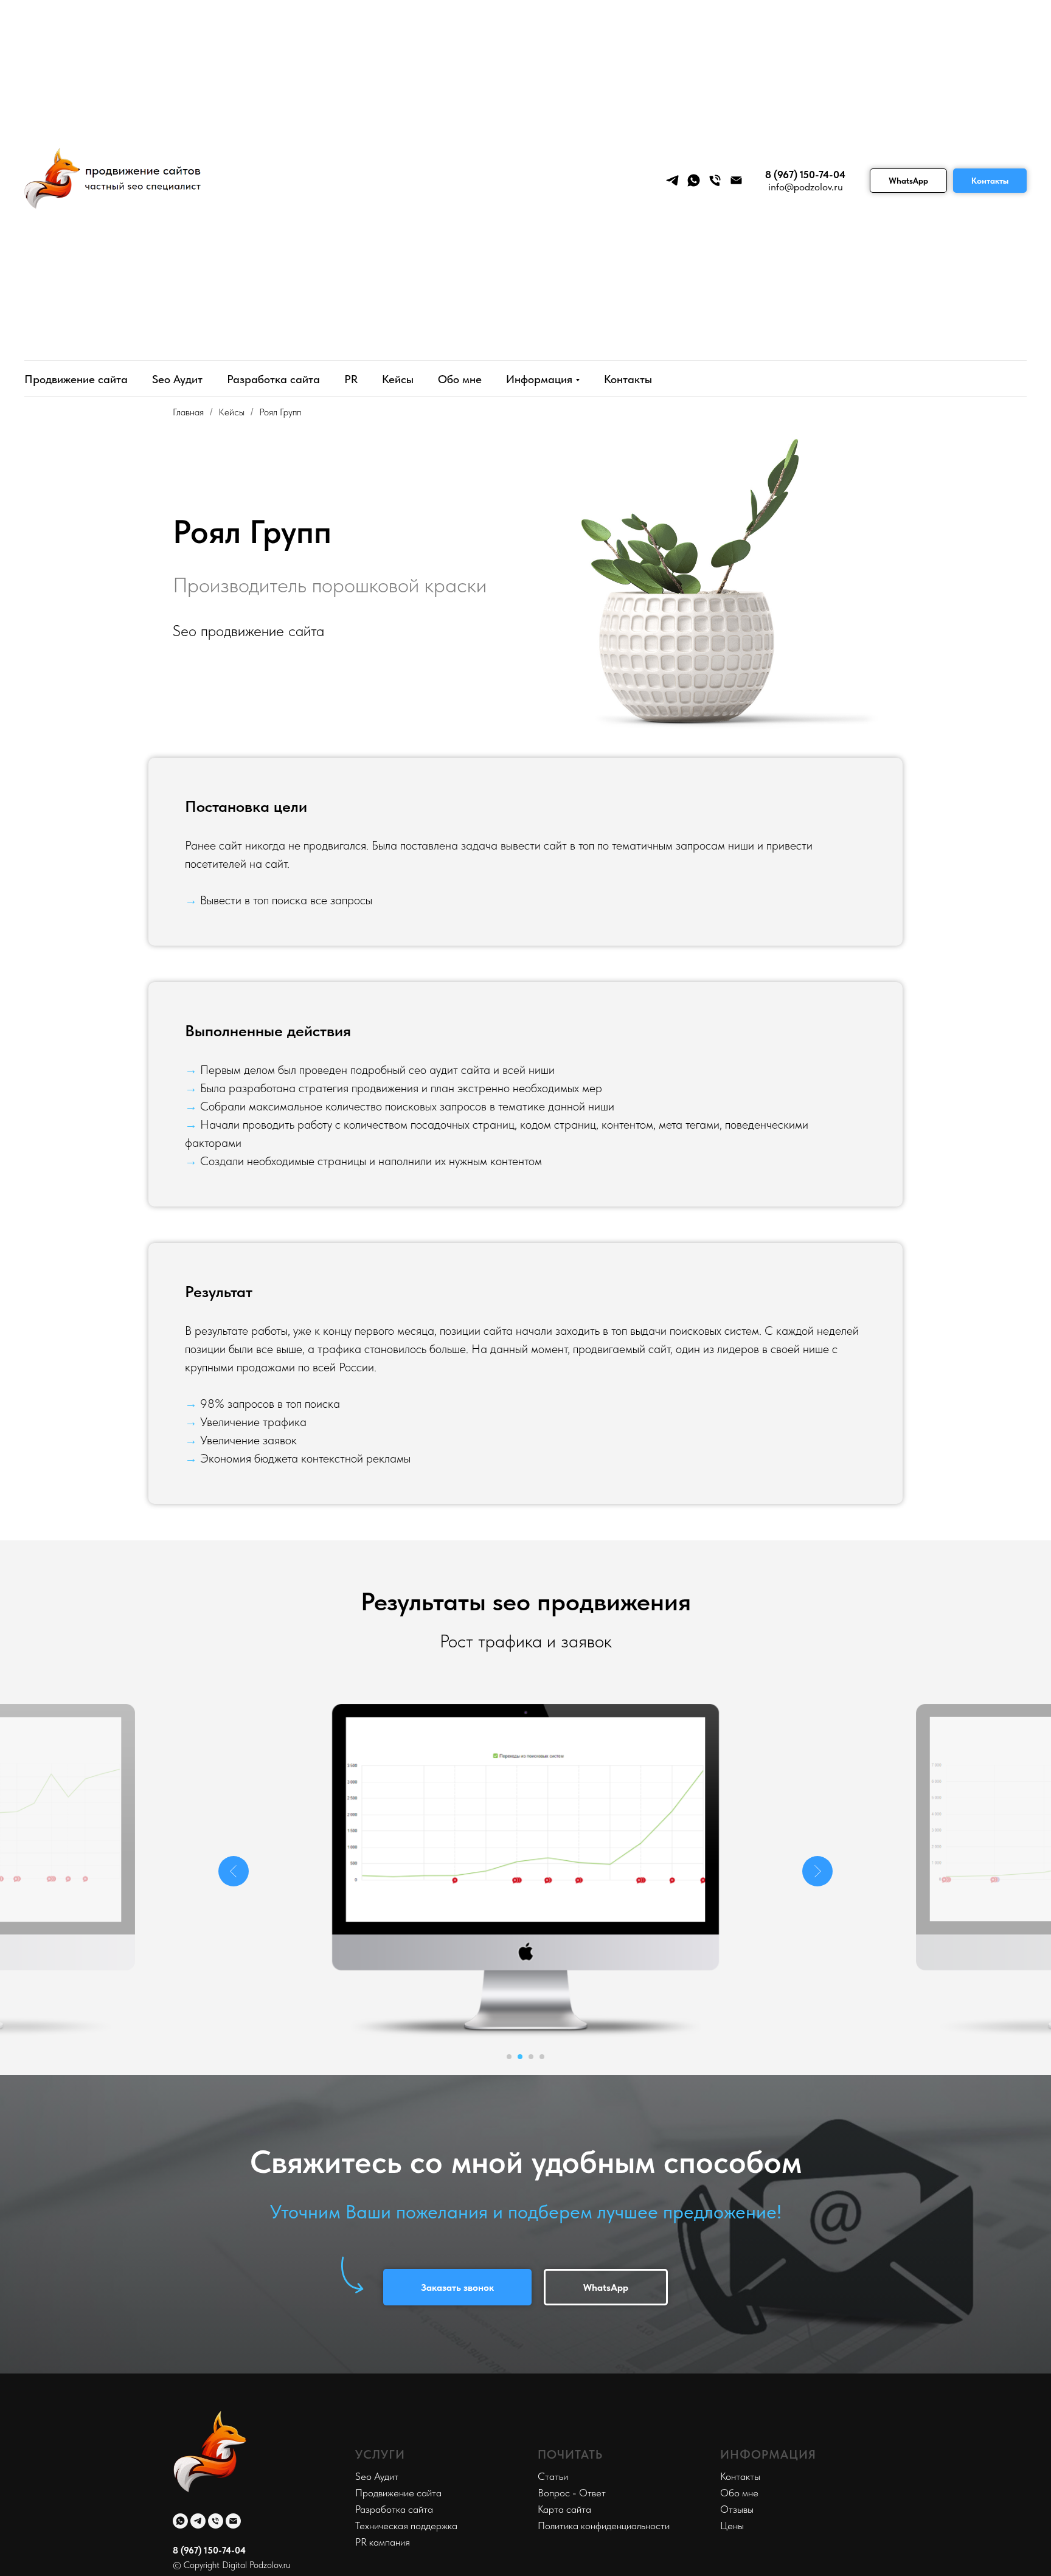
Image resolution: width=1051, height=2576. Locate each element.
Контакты (990, 181)
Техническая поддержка (406, 2526)
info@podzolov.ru (806, 187)
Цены (732, 2526)
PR (351, 379)
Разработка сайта (273, 379)
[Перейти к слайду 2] (520, 2057)
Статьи (553, 2476)
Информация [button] (539, 379)
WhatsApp (908, 181)
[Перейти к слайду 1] (509, 2057)
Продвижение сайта (76, 379)
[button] (457, 2287)
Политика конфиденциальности (604, 2526)
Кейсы (398, 379)
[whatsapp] (694, 180)
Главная (188, 412)
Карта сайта (564, 2509)
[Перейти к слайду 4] (542, 2057)
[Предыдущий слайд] (234, 1871)
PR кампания (383, 2542)
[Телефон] (715, 180)
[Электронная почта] (736, 180)
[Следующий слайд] (817, 1871)
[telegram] (672, 180)
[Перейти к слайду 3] (531, 2057)
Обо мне (460, 379)
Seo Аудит (177, 379)
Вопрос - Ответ (572, 2493)
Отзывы (737, 2509)
